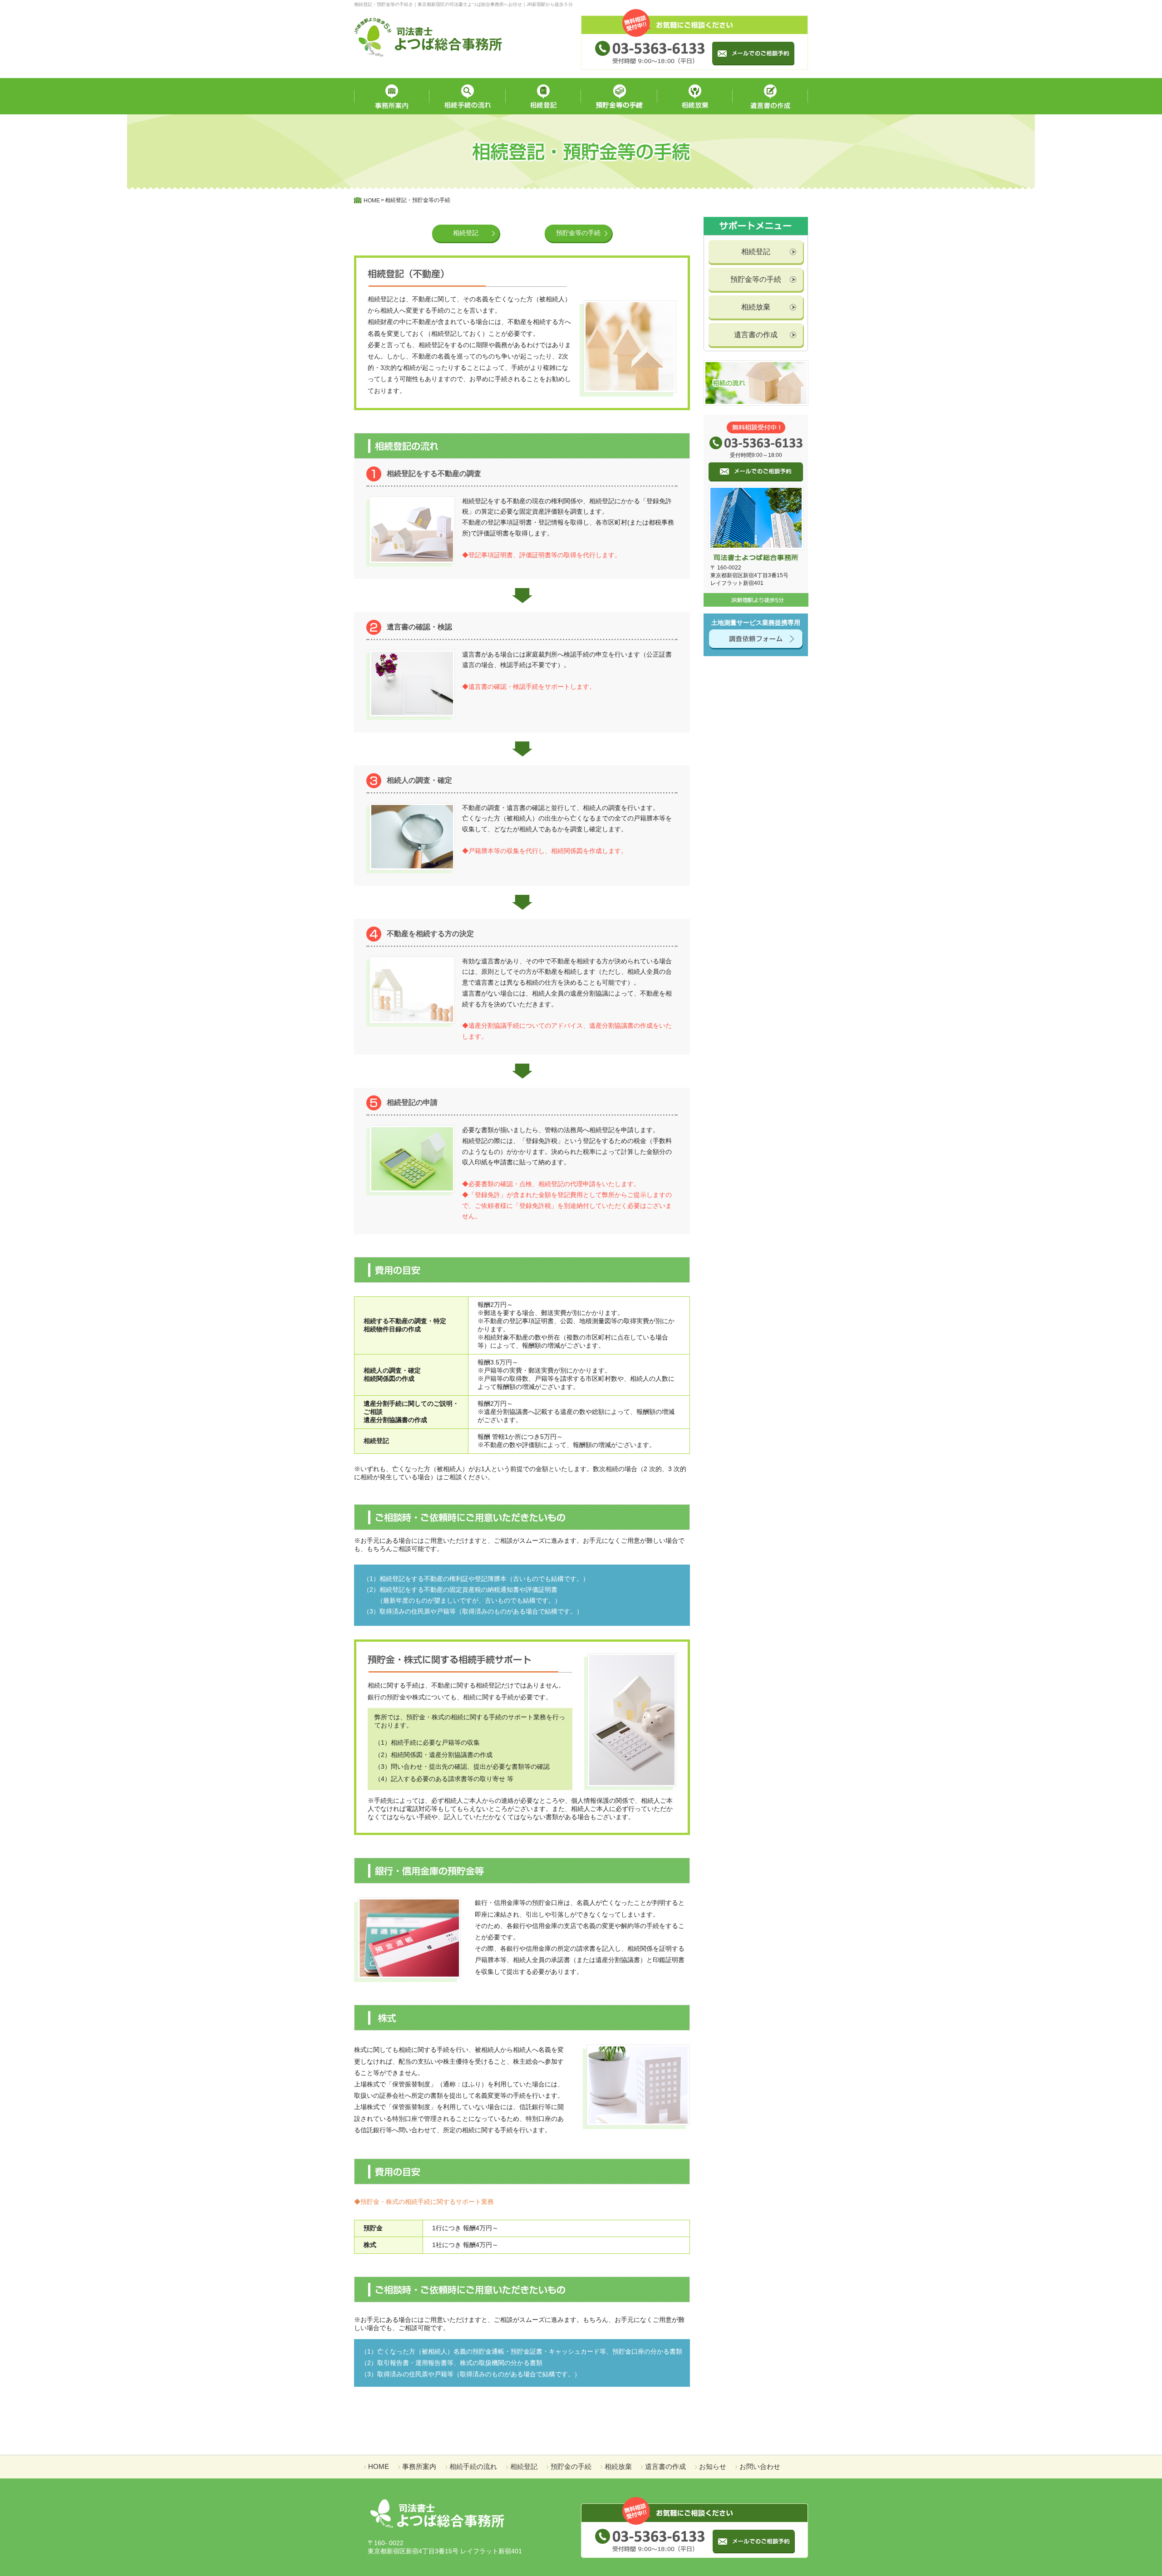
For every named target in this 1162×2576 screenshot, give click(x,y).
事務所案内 (419, 2466)
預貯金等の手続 (756, 279)
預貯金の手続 (571, 2466)
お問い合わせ (760, 2466)
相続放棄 (756, 307)
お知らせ (713, 2466)
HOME (379, 2466)
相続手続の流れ (473, 2466)
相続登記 (756, 252)
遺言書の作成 (756, 335)
